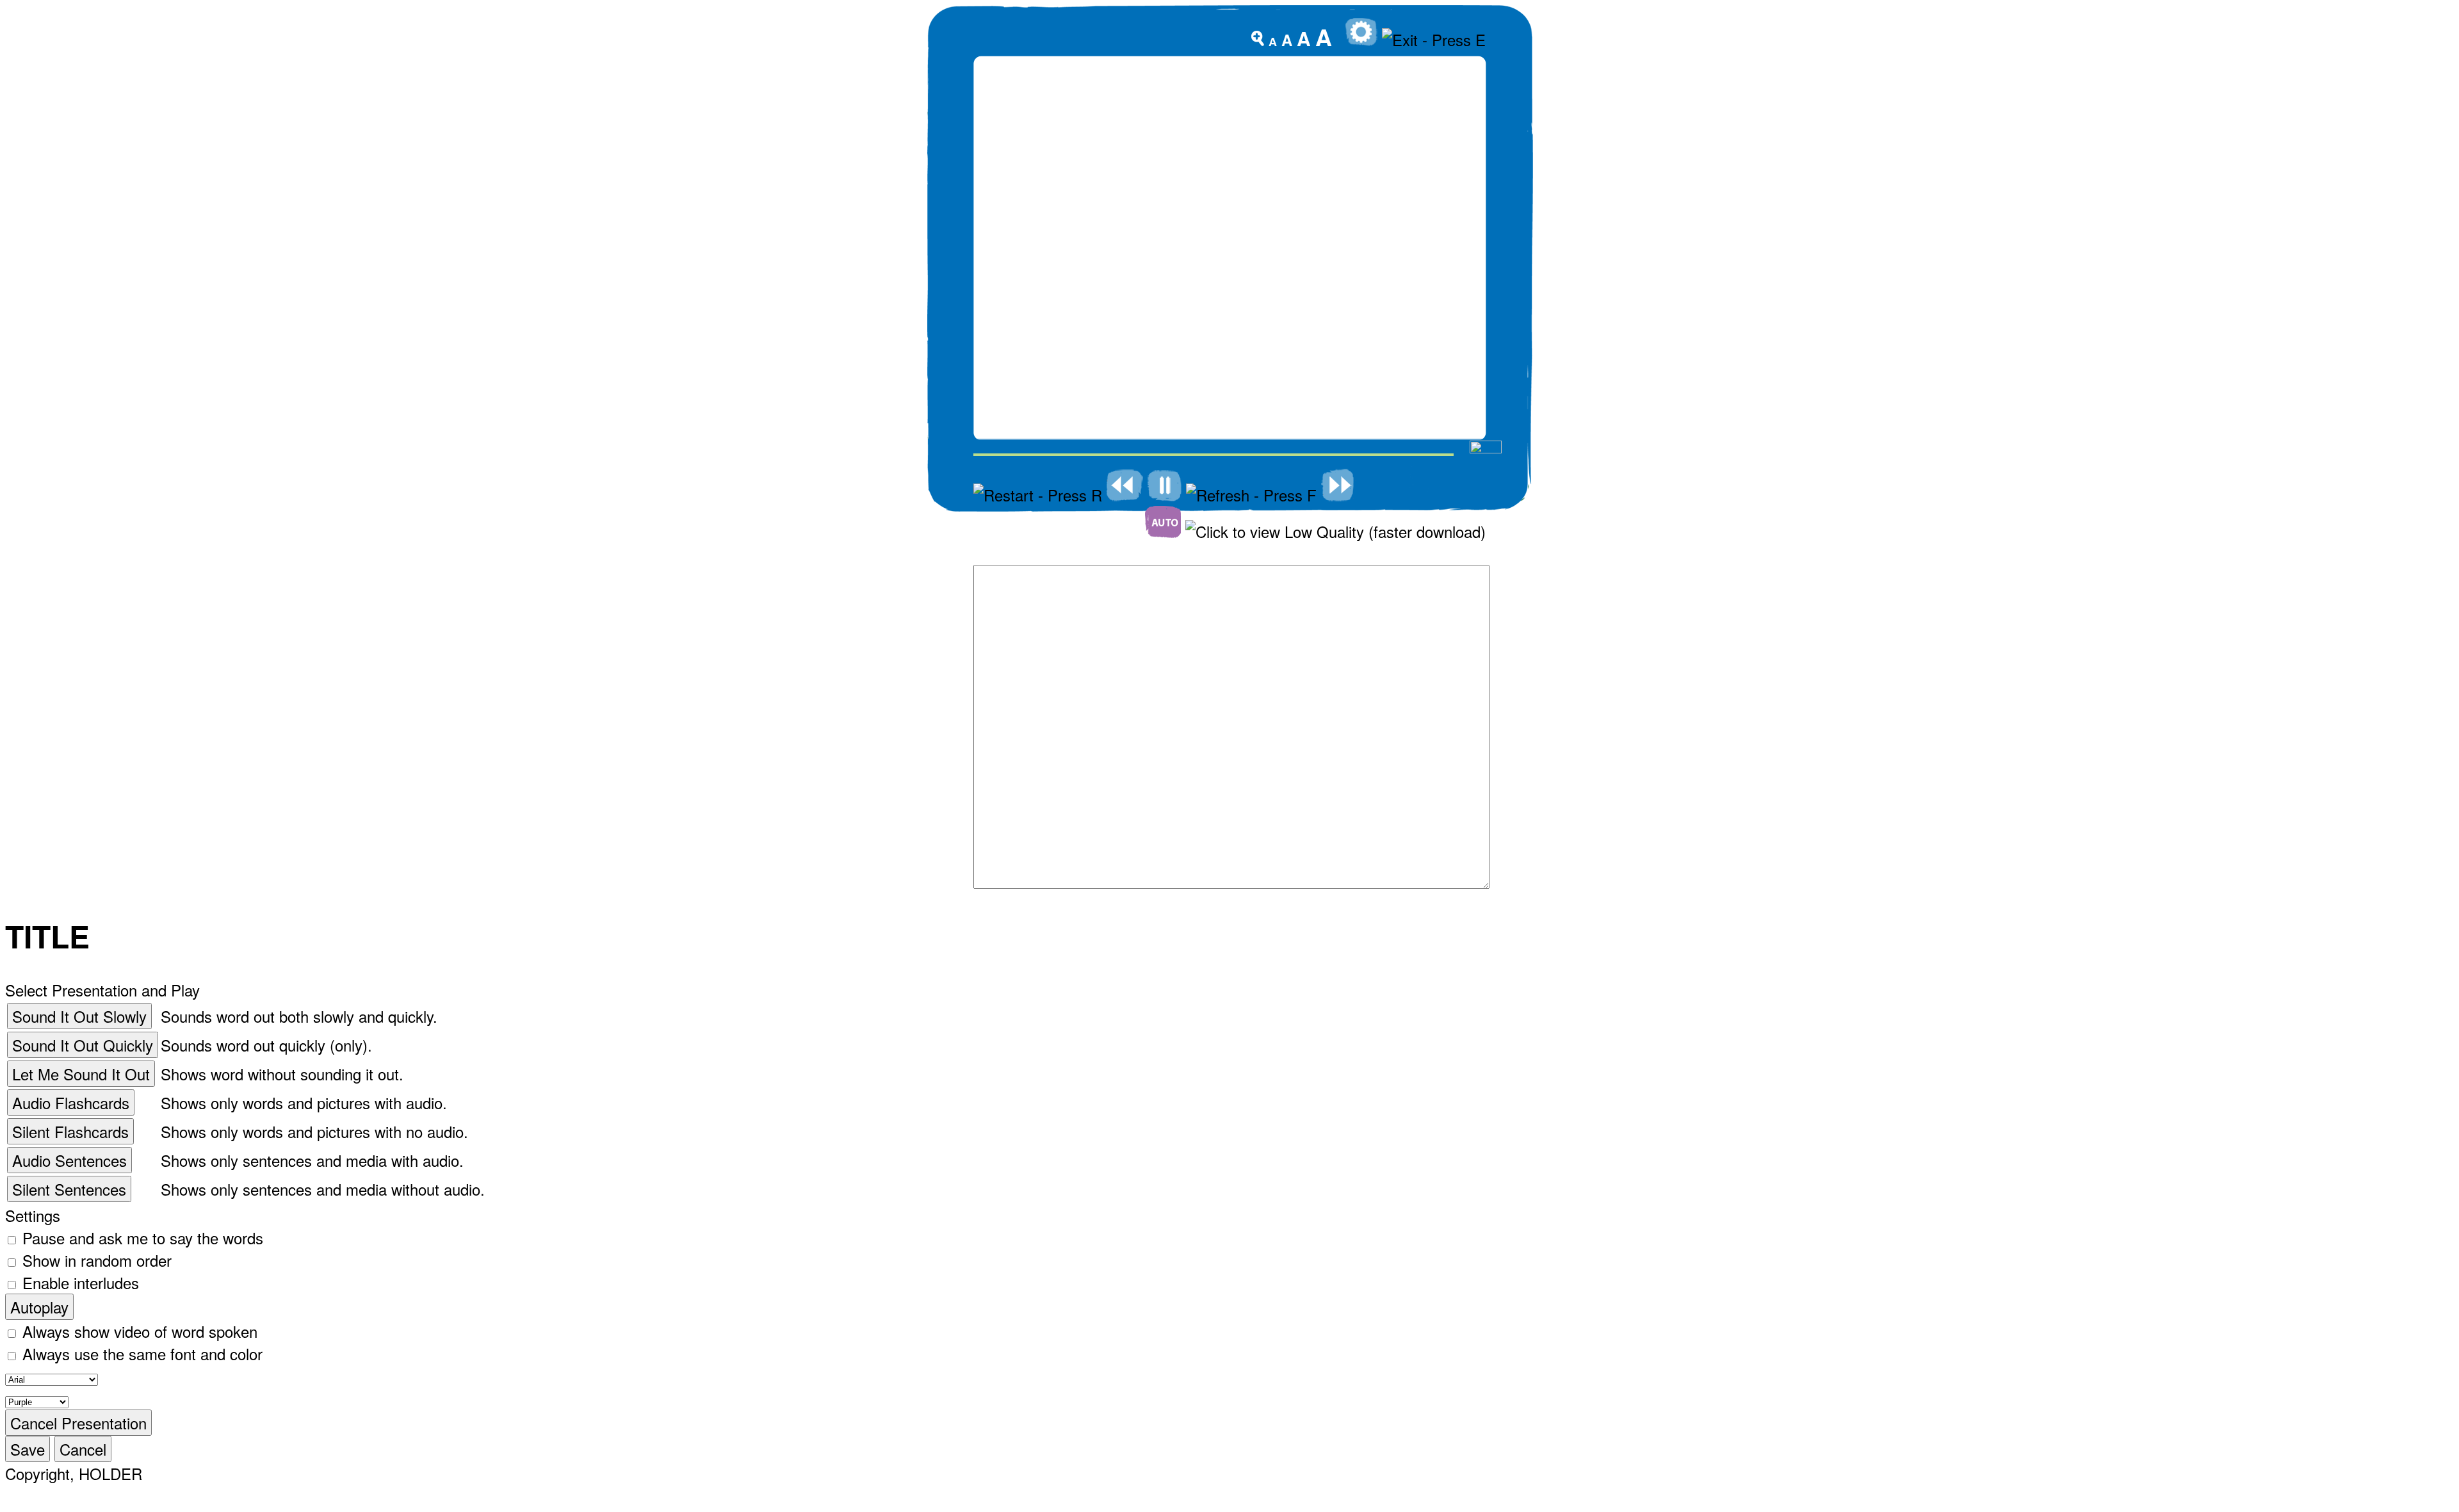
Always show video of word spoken (140, 1331)
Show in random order (97, 1260)
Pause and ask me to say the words (143, 1238)
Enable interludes (81, 1282)
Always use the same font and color (142, 1353)
